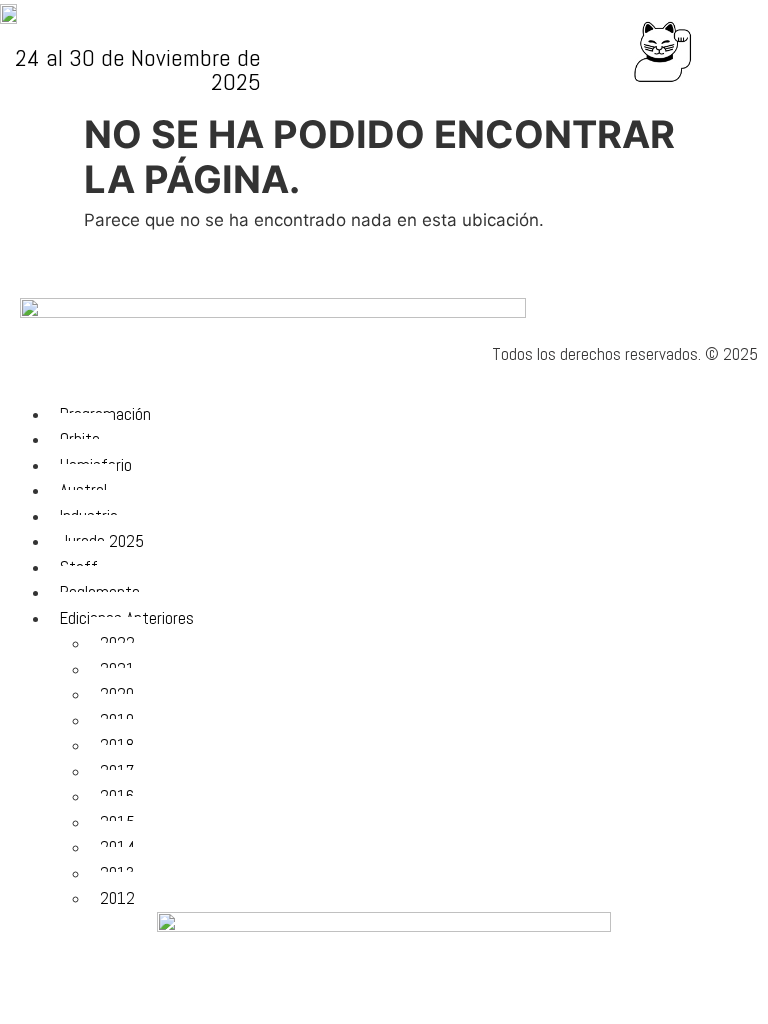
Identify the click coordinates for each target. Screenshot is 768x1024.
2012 (117, 898)
